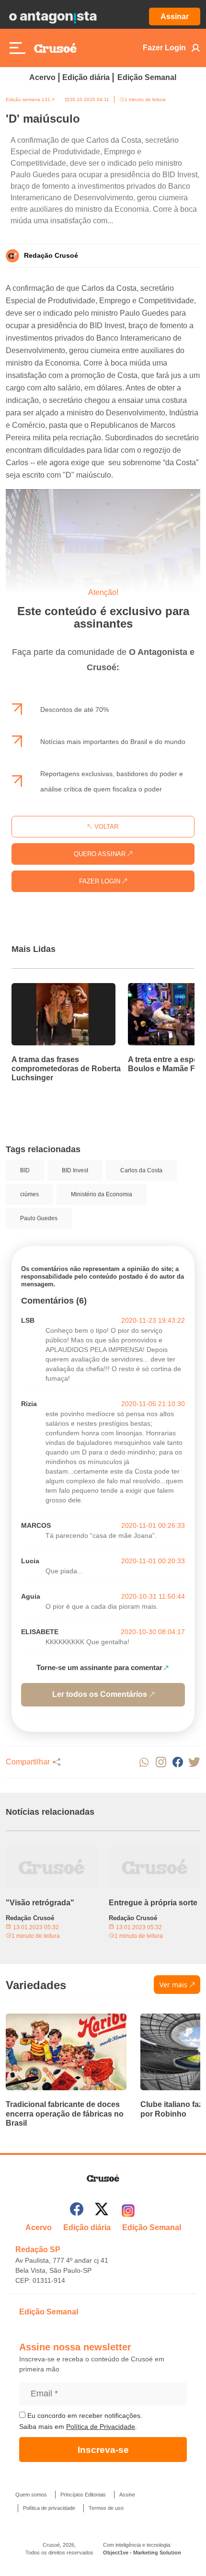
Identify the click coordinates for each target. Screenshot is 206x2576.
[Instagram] (128, 2211)
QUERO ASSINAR (101, 854)
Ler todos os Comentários (100, 1694)
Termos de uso (106, 2508)
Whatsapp (144, 1762)
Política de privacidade (49, 2508)
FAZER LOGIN (101, 881)
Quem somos (31, 2495)
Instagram (161, 1762)
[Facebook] (77, 2211)
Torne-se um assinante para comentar (99, 1667)
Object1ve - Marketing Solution (142, 2553)
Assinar (175, 17)
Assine (127, 2495)
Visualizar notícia (42, 989)
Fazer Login (164, 48)
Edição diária (86, 77)
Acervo (42, 77)
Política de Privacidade (101, 2427)
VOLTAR (105, 827)
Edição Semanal (147, 77)
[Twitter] (102, 2211)
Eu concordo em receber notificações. (84, 2416)
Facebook (177, 1762)
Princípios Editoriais (83, 2495)
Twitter (194, 1762)
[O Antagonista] (53, 17)
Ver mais (173, 1985)
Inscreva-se (103, 2450)
